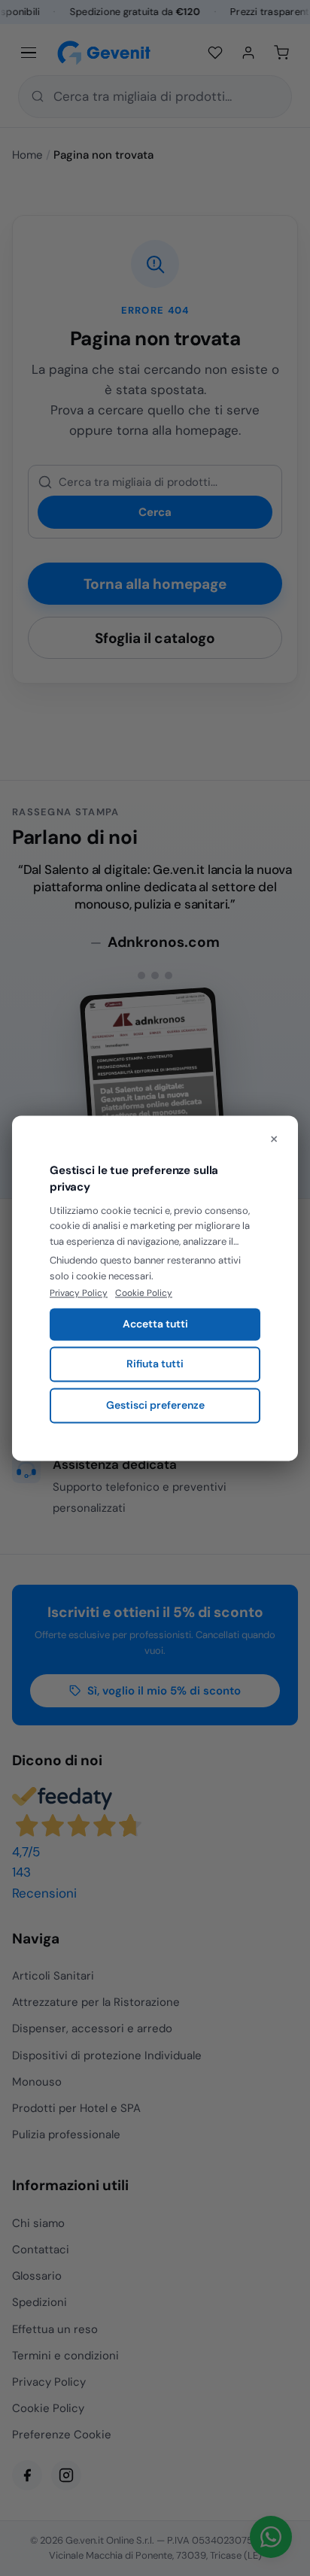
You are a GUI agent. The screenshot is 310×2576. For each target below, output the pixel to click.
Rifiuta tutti (155, 1364)
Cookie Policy (144, 1294)
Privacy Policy (79, 1294)
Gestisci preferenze (155, 1405)
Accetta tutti (155, 1324)
